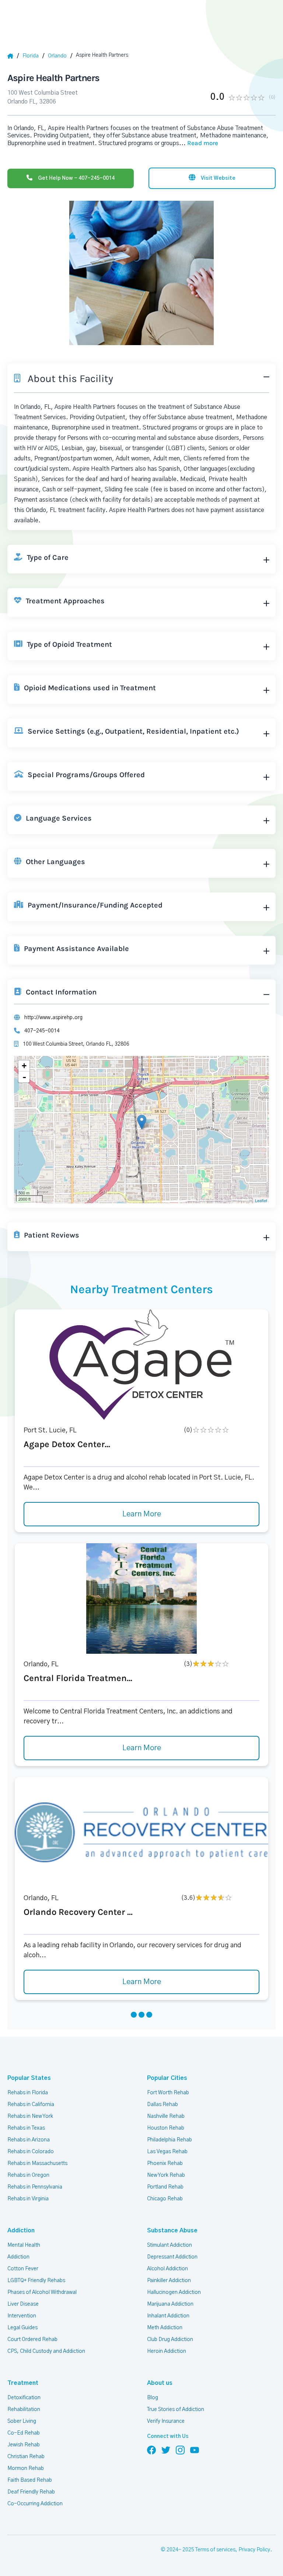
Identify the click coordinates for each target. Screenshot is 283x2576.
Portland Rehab (165, 2187)
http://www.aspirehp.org (53, 1018)
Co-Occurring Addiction (35, 2504)
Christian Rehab (26, 2457)
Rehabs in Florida (28, 2093)
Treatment (23, 2383)
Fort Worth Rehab (168, 2093)
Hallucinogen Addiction (174, 2292)
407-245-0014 (42, 1031)
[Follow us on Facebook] (151, 2450)
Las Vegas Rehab (167, 2152)
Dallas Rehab (163, 2105)
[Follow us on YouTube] (195, 2450)
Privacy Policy (254, 2550)
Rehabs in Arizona (29, 2140)
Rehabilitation (24, 2410)
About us (160, 2383)
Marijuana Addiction (170, 2304)
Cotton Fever (23, 2269)
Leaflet (261, 1200)
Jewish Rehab (24, 2445)
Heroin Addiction (167, 2351)
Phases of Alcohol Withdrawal (42, 2292)
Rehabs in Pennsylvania (35, 2187)
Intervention (22, 2316)
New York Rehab (166, 2175)
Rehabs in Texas (26, 2128)
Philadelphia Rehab (170, 2140)
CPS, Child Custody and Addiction (46, 2351)
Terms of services (215, 2550)
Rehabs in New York (30, 2116)
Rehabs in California (31, 2105)
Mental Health (24, 2245)
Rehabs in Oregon (28, 2175)
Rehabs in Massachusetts (37, 2163)
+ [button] (24, 1066)
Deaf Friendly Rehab (31, 2492)
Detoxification (24, 2398)
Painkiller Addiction (169, 2281)
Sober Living (22, 2421)
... (199, 143)
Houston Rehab (166, 2128)
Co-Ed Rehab (24, 2433)
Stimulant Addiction (170, 2245)
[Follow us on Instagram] (180, 2450)
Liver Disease (23, 2304)
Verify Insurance (166, 2421)
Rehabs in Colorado (31, 2152)
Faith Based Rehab (30, 2480)
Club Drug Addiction (170, 2340)
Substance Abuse (172, 2231)
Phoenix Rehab (165, 2163)
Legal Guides (22, 2328)
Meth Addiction (165, 2328)
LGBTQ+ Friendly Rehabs (36, 2281)
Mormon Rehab (26, 2468)
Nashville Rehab (166, 2116)
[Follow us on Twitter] (166, 2450)
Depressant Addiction (172, 2257)
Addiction (21, 2231)
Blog (153, 2398)
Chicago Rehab (165, 2199)
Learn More (142, 1514)
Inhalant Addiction (168, 2316)
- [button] (24, 1077)
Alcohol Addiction (167, 2269)
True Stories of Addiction (176, 2410)
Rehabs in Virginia (28, 2199)
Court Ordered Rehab (32, 2340)
